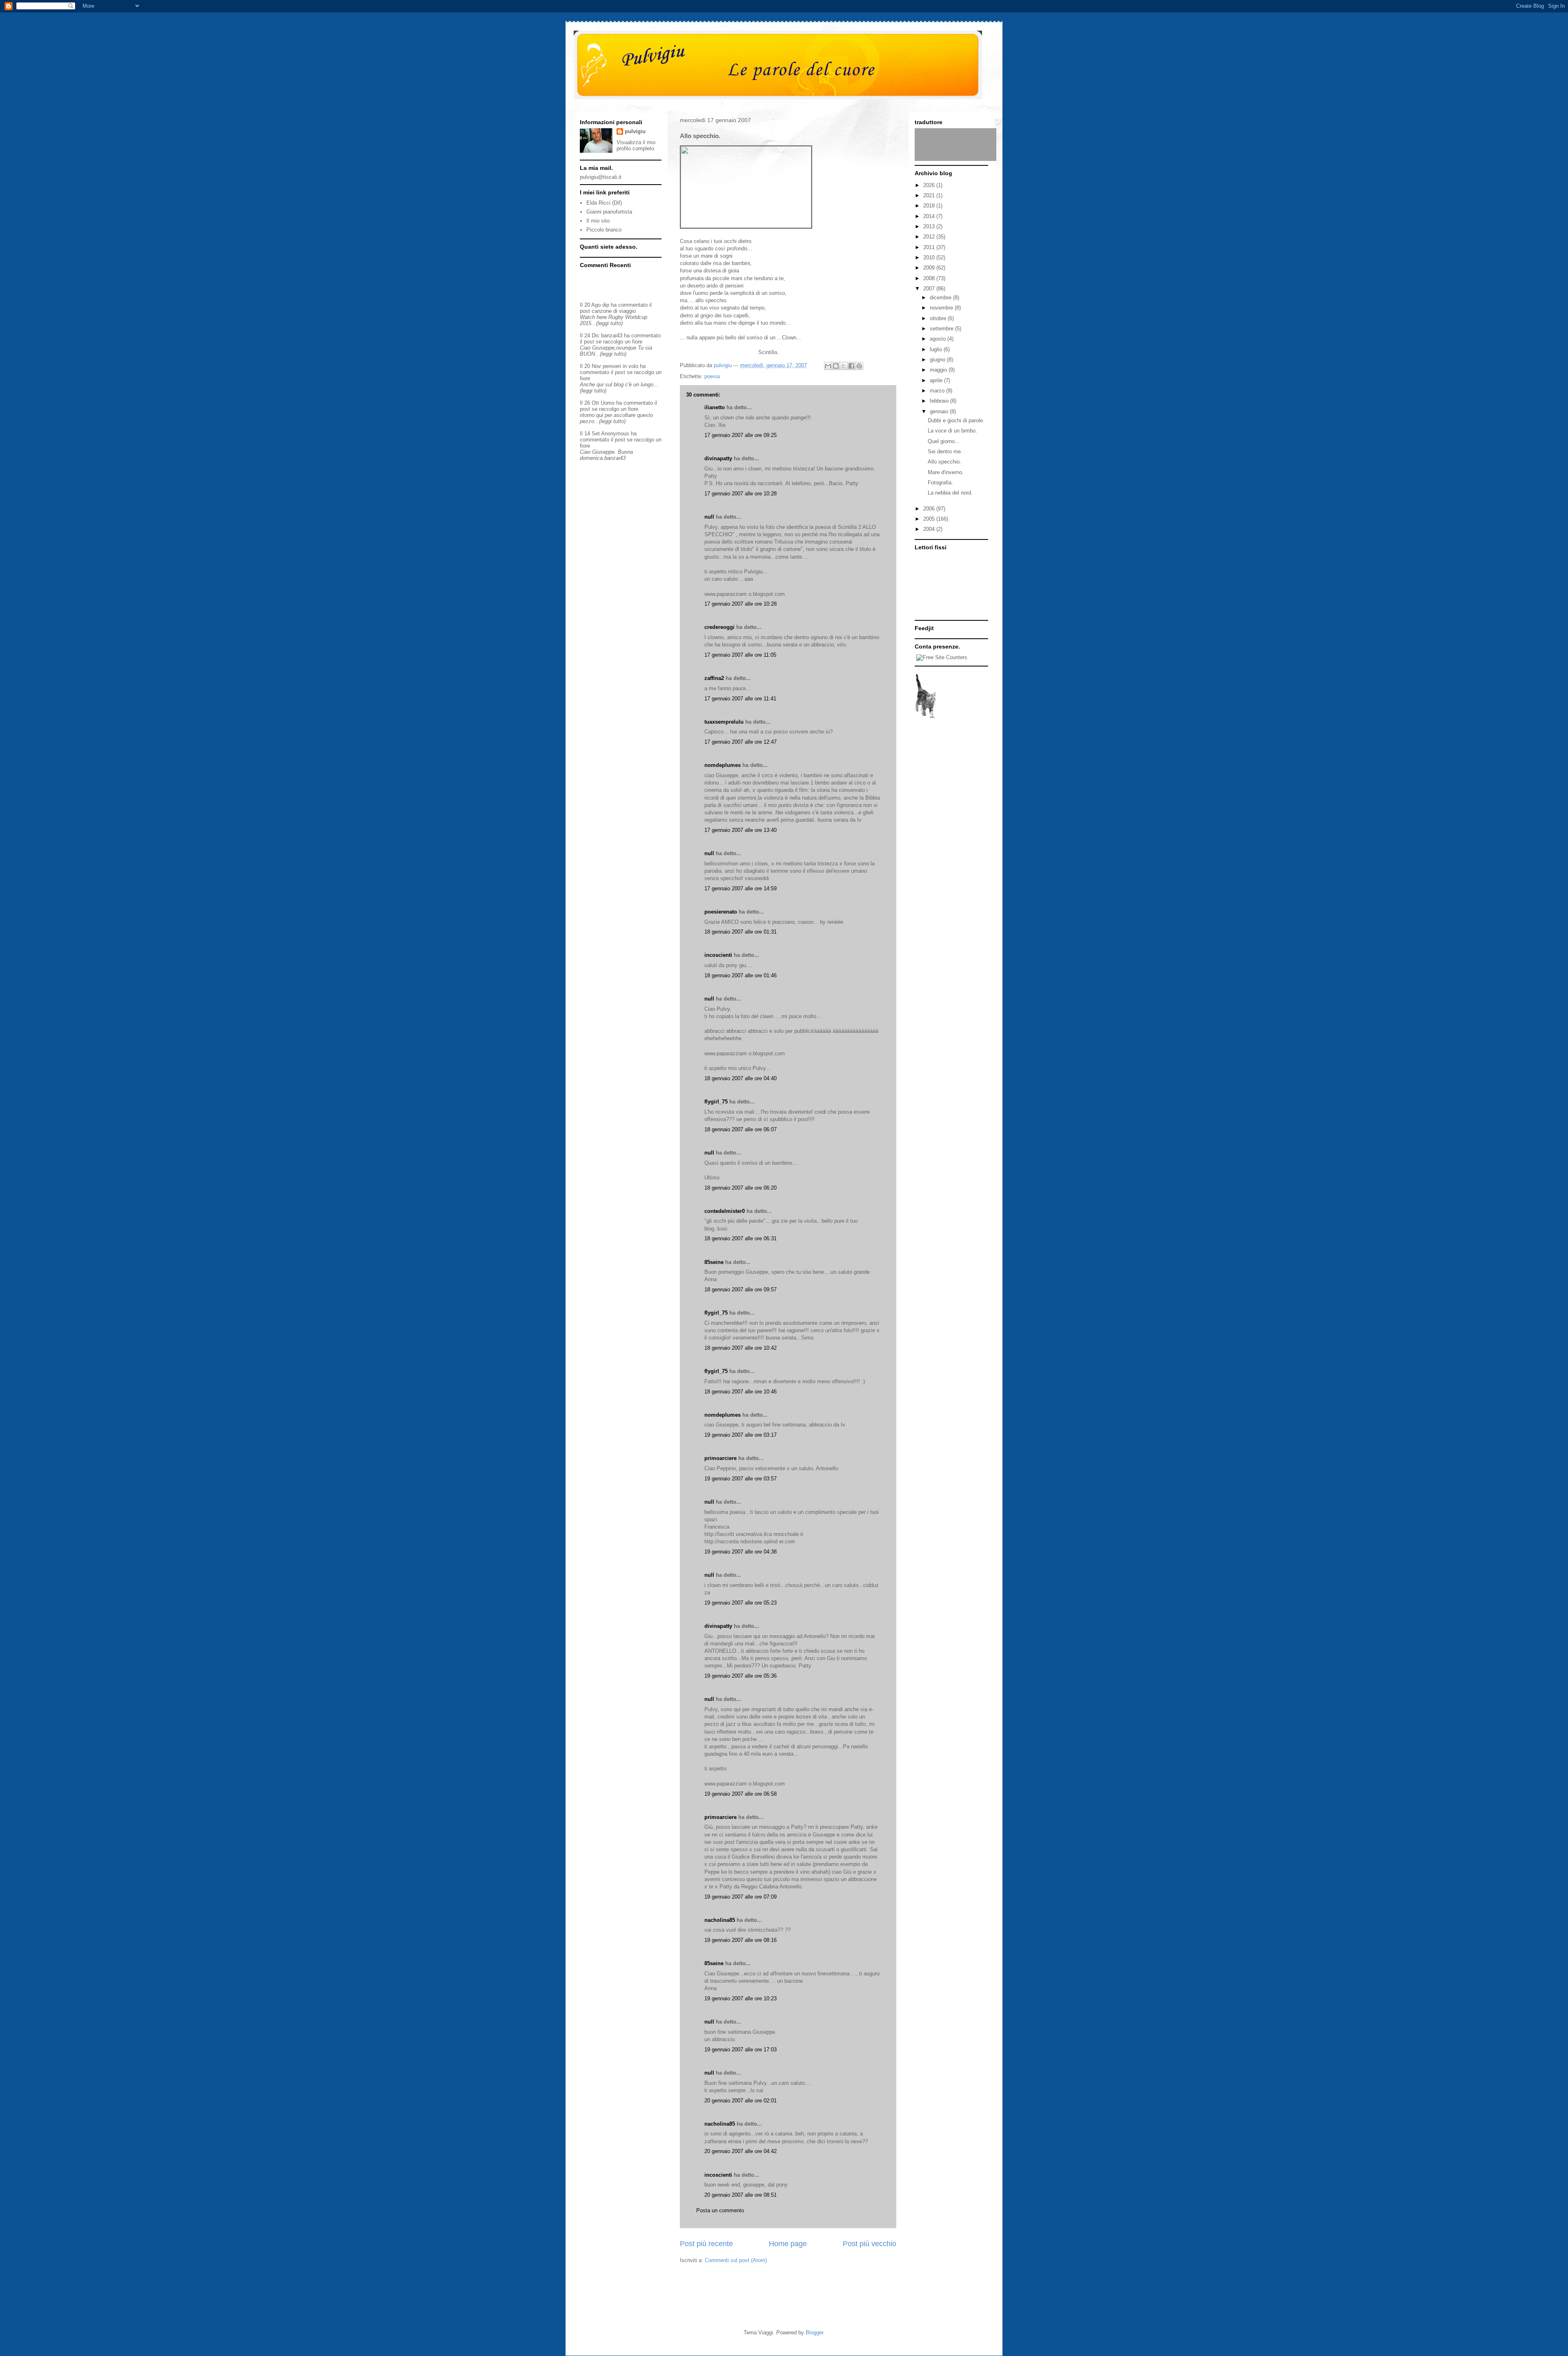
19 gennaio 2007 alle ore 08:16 (741, 1940)
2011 (930, 247)
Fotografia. (940, 483)
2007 (930, 289)
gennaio (940, 411)
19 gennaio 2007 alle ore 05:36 (741, 1676)
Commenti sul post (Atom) (736, 2260)
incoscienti (718, 955)
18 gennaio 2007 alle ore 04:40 (741, 1078)
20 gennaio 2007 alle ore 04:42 (741, 2151)
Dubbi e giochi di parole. (956, 420)
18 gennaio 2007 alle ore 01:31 (741, 932)
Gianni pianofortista (609, 212)
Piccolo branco (604, 230)
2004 (930, 529)
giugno (938, 360)
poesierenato (721, 912)
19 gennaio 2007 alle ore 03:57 (741, 1479)
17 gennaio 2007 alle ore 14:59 (741, 888)
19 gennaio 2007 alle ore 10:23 (741, 1998)
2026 (930, 185)
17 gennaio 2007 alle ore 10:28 (741, 494)
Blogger (814, 2333)
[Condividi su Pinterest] (859, 366)
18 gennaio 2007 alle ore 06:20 (741, 1188)
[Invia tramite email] (828, 366)
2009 (930, 268)
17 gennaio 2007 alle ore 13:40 (741, 830)
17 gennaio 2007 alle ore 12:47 (741, 742)
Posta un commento (720, 2210)
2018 (930, 206)
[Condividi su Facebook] (851, 366)
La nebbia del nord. (950, 493)
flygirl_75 (716, 1102)
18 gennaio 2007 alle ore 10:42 (741, 1348)
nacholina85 (720, 1920)
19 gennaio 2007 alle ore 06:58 (741, 1794)
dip (606, 305)
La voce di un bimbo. (952, 431)
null (709, 517)
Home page (788, 2244)
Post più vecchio (870, 2244)
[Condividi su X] (844, 366)
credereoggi (719, 627)
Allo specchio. (944, 462)
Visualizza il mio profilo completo (636, 145)
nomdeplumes (723, 765)
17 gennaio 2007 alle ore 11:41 (740, 699)
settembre (942, 329)
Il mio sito (598, 221)
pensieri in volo (620, 366)
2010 (930, 257)
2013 (930, 226)
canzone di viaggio (614, 311)
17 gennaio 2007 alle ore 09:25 (741, 435)
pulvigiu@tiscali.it (601, 177)
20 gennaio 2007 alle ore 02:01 (741, 2101)
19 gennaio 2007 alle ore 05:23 (741, 1603)
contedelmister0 (725, 1211)
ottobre (939, 318)
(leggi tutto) (609, 323)
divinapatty (718, 458)
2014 (930, 216)
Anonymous (615, 434)
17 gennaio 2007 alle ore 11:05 (740, 655)
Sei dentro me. (945, 451)
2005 (930, 519)
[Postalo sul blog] (836, 366)
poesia (712, 376)
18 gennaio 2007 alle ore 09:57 (741, 1289)
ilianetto (715, 407)
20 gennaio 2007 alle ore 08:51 (741, 2195)
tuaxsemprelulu (724, 722)
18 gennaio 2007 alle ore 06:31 (741, 1238)
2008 (930, 278)
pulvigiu (635, 131)
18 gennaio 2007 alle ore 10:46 (741, 1392)
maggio (939, 370)
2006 (930, 509)
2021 (930, 195)
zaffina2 (714, 678)
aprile (937, 380)
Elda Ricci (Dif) (604, 203)
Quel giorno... (944, 441)
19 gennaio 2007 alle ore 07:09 (741, 1897)
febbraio (940, 401)
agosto (939, 339)
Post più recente (706, 2244)
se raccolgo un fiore (619, 342)
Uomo (608, 403)
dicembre (941, 298)
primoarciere (721, 1458)
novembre (942, 308)
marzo (938, 391)
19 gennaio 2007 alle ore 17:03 (741, 2050)
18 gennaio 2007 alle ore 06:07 (741, 1129)
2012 (930, 237)
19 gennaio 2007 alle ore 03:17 (741, 1435)
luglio (937, 349)
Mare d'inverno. (946, 472)
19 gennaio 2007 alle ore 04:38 (741, 1552)
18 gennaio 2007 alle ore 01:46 (741, 975)
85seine (714, 1262)
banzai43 (612, 335)
